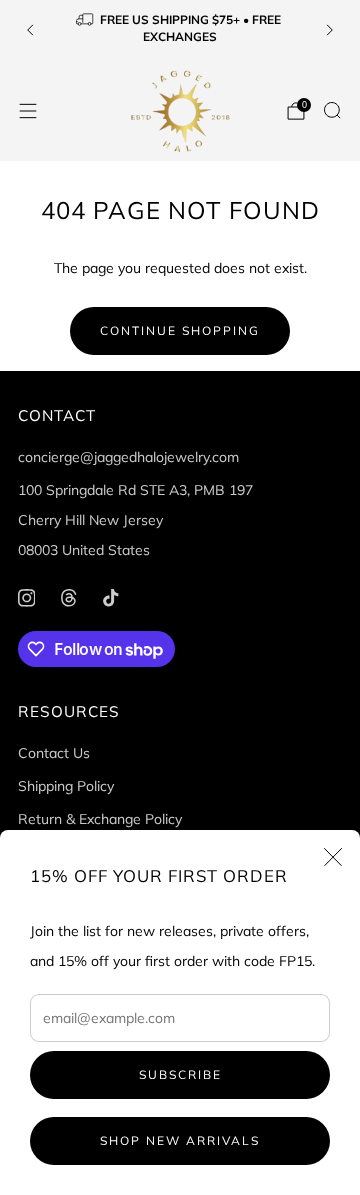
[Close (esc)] (333, 857)
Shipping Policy (66, 786)
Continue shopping (180, 330)
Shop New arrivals (180, 1140)
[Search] (332, 110)
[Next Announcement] (330, 30)
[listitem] (180, 30)
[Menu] (28, 111)
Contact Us (54, 753)
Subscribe (180, 1074)
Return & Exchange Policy (100, 819)
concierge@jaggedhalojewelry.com (128, 457)
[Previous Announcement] (30, 30)
